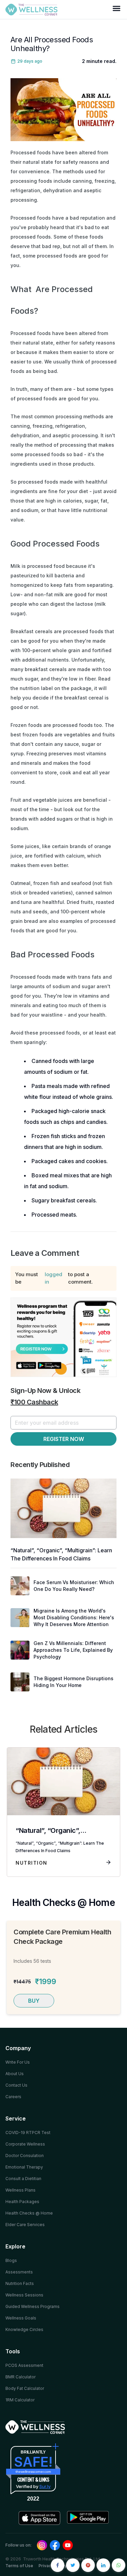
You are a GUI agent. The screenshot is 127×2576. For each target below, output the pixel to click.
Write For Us (18, 2062)
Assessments (19, 2272)
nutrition (31, 1863)
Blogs (11, 2260)
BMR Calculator (20, 2377)
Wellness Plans (20, 2190)
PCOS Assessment (24, 2365)
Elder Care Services (25, 2225)
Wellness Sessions (24, 2295)
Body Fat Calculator (25, 2388)
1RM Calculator (20, 2400)
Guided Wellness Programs (33, 2306)
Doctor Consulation (25, 2156)
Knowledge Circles (24, 2329)
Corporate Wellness (25, 2144)
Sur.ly (45, 2486)
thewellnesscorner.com (33, 2472)
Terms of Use (19, 2566)
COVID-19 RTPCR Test (28, 2133)
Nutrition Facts (20, 2283)
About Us (15, 2074)
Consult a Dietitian (23, 2179)
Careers (13, 2097)
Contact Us (16, 2085)
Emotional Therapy (24, 2167)
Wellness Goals (21, 2318)
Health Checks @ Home (29, 2213)
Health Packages (22, 2202)
